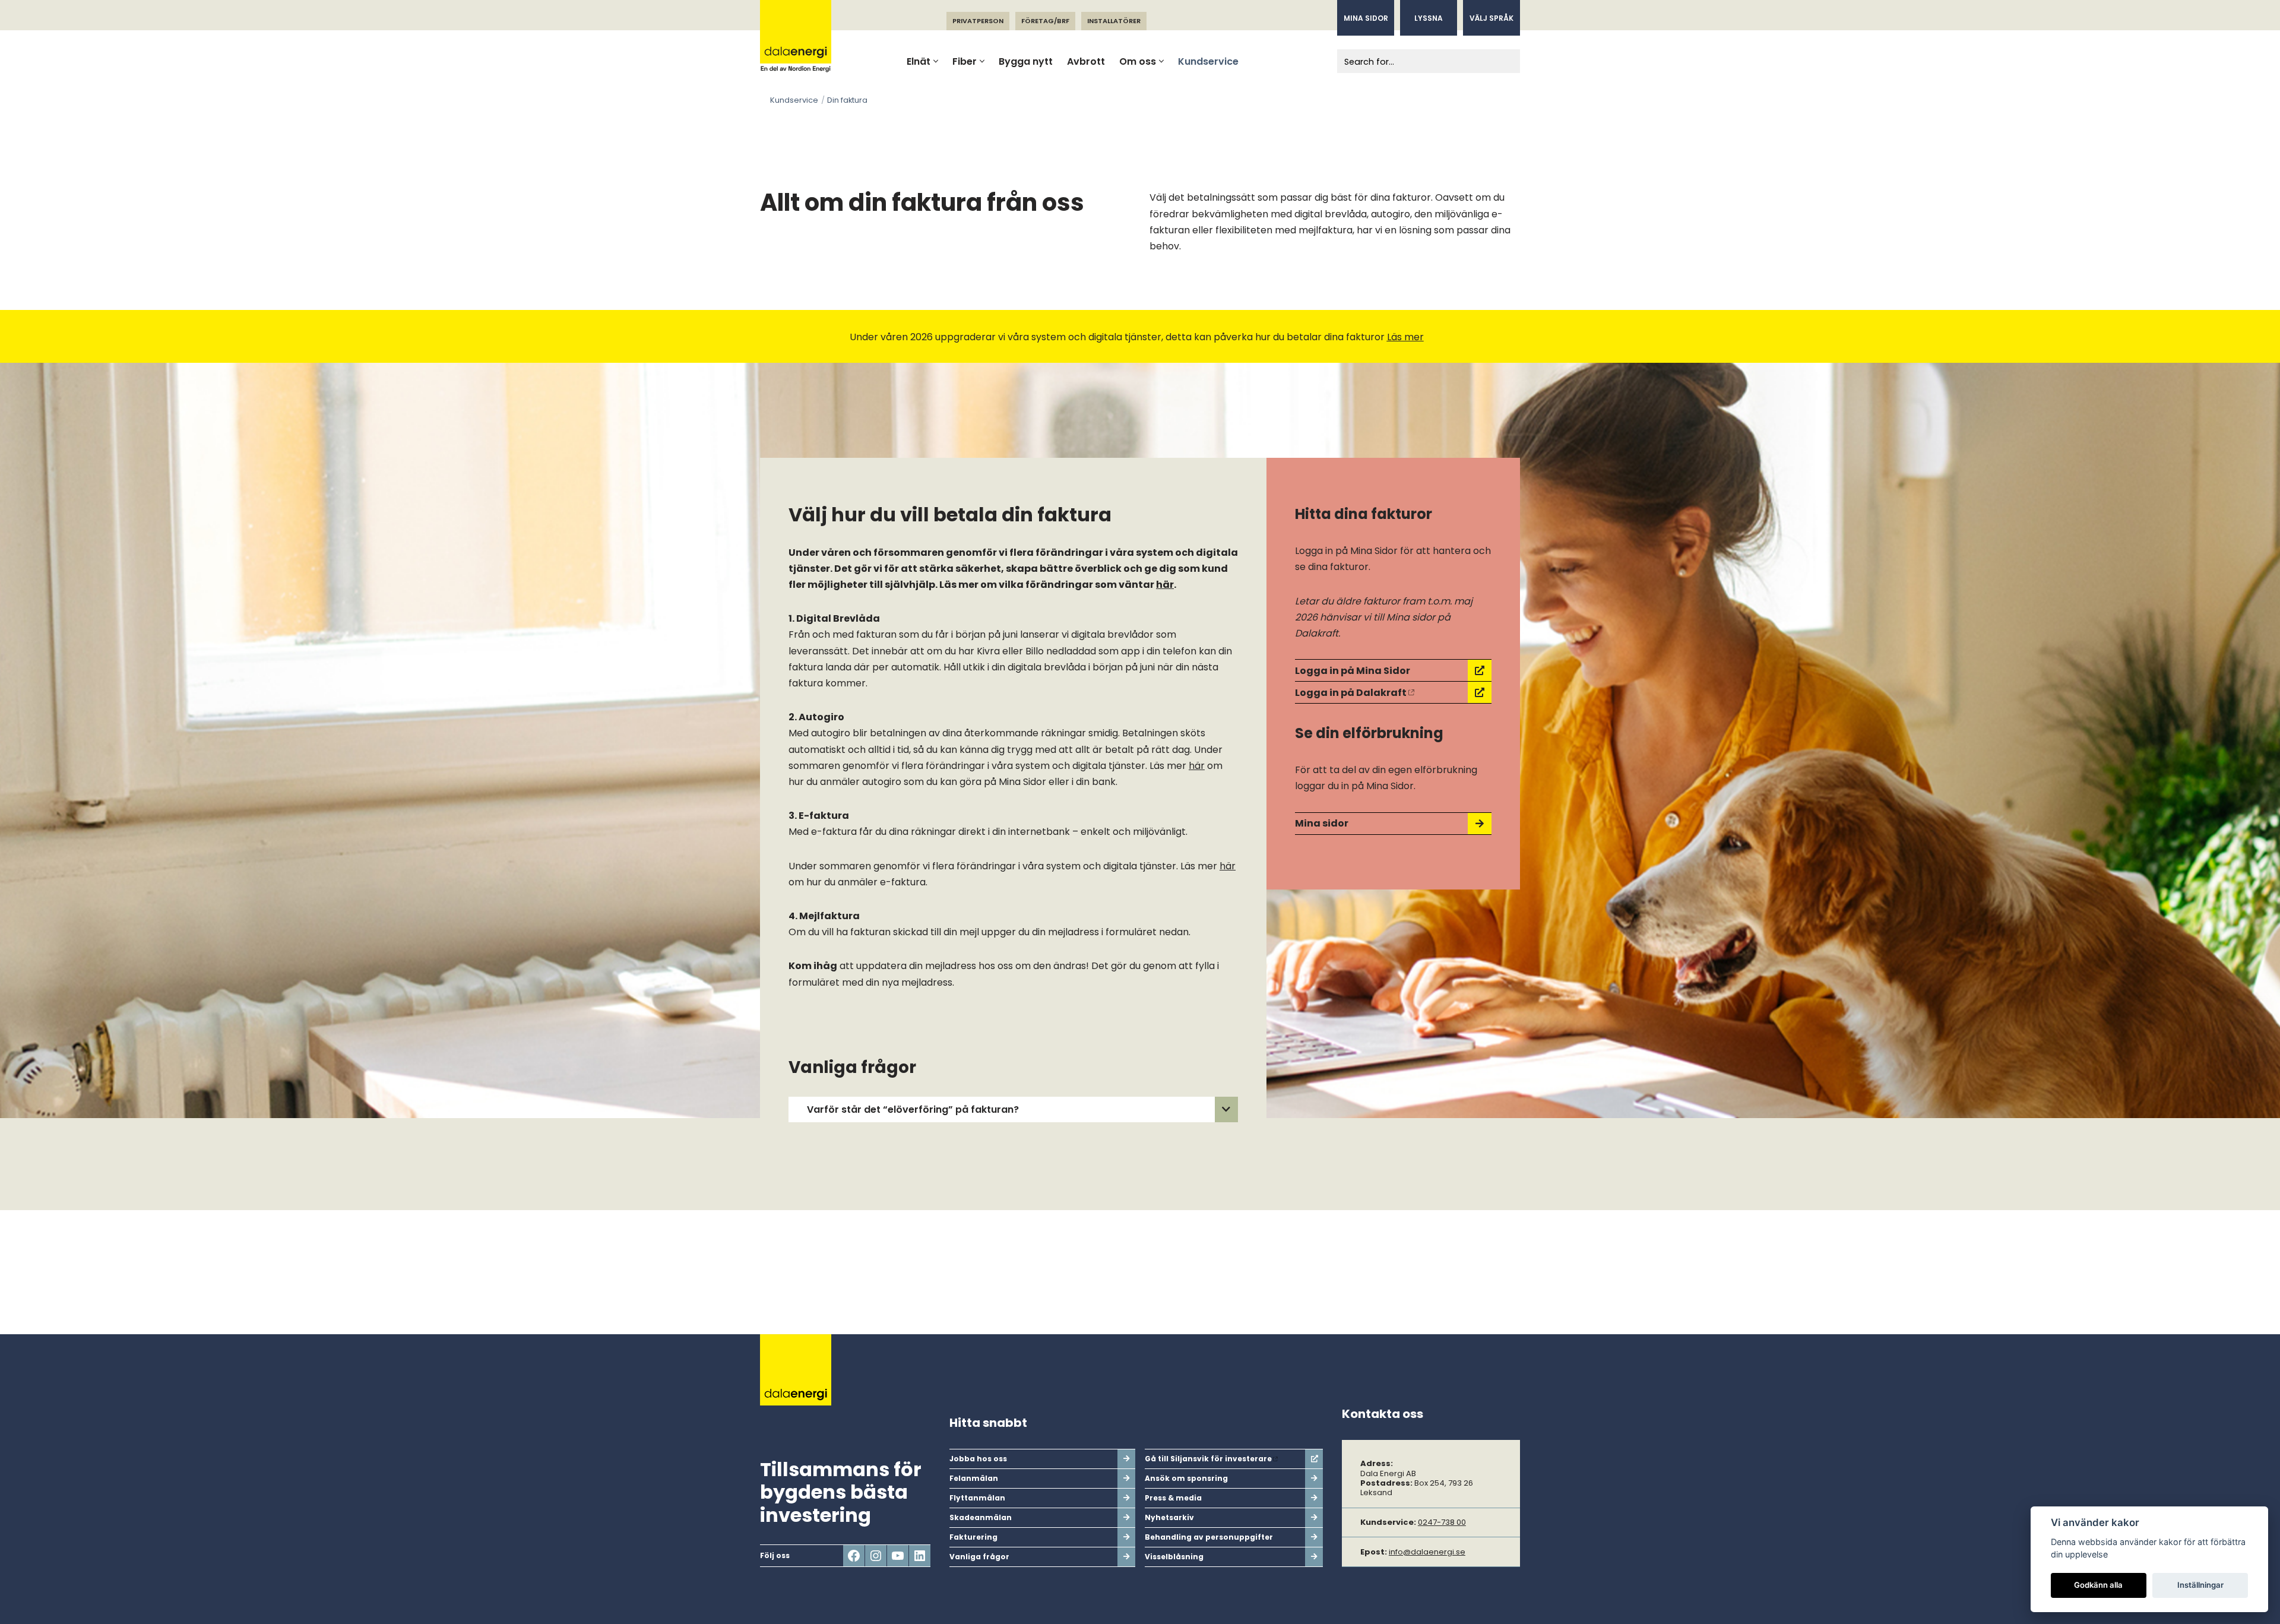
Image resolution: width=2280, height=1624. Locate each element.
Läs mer (1405, 337)
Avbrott (1086, 61)
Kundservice (1208, 61)
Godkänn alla (2098, 1585)
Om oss (1138, 61)
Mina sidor (1366, 18)
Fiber (965, 61)
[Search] (1507, 61)
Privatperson (978, 21)
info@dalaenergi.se (1427, 1552)
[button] (936, 61)
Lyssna (1429, 18)
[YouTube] (898, 1556)
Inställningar (2200, 1585)
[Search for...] (1415, 61)
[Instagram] (876, 1556)
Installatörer (1114, 21)
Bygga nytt (1026, 61)
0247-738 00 (1442, 1522)
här (1165, 585)
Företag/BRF (1045, 21)
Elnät (919, 61)
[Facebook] (854, 1556)
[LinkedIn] (920, 1556)
